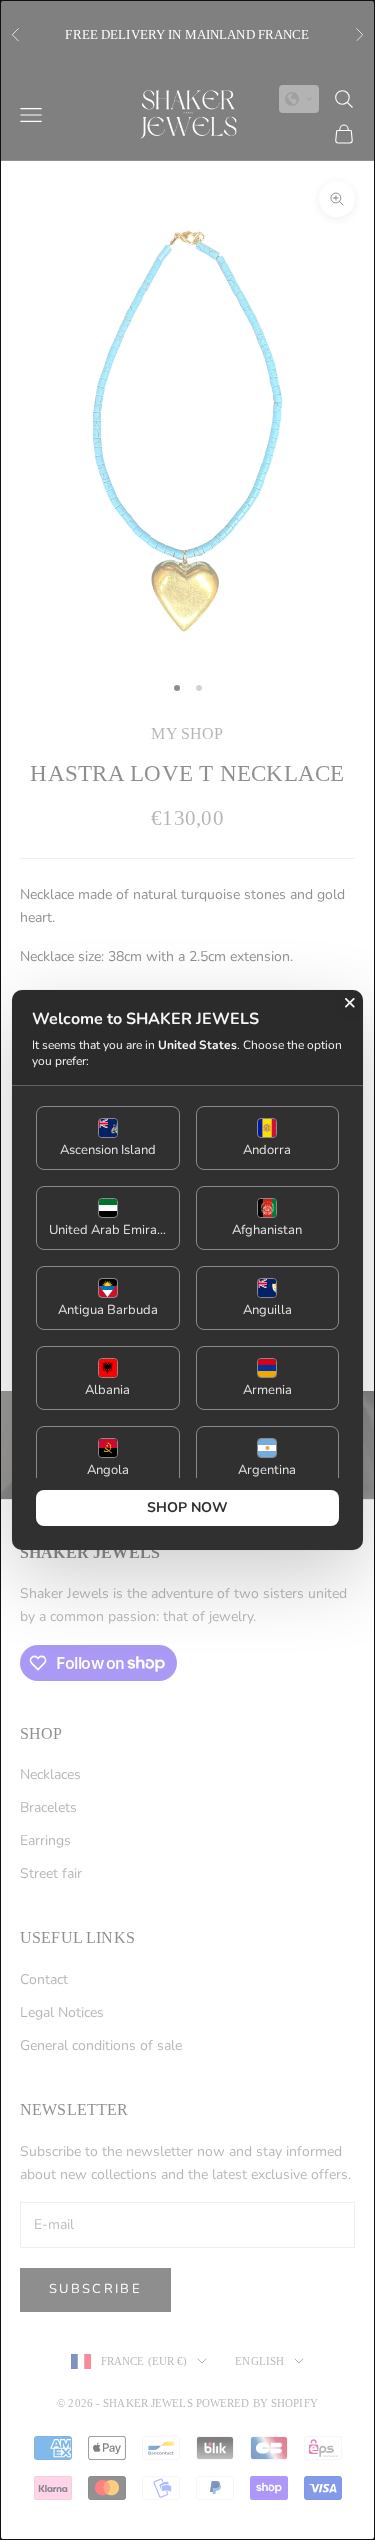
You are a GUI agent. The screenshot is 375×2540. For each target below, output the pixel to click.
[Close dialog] (350, 1003)
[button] (108, 1138)
